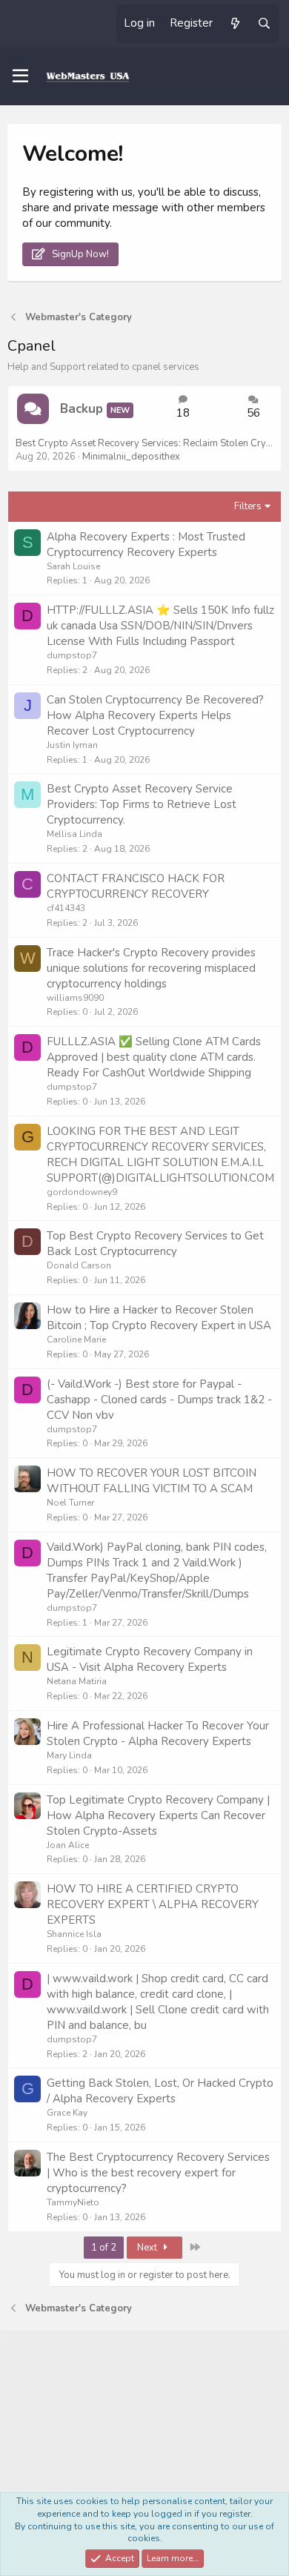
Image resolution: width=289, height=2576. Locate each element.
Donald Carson (79, 1265)
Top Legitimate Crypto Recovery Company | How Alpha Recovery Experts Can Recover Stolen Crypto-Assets (158, 1815)
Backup (82, 409)
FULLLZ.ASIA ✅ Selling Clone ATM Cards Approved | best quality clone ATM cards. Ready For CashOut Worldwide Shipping (154, 1057)
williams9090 (75, 998)
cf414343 (66, 908)
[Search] (264, 24)
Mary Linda (69, 1755)
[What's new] (235, 24)
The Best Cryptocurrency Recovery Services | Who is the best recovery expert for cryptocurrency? (158, 2173)
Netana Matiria (77, 1681)
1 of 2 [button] (104, 2248)
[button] (20, 76)
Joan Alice (68, 1845)
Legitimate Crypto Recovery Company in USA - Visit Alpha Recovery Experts (150, 1659)
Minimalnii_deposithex (131, 457)
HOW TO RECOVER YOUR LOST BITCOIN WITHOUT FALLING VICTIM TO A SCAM (152, 1481)
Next (148, 2248)
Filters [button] (248, 506)
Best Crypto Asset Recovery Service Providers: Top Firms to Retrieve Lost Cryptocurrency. (142, 804)
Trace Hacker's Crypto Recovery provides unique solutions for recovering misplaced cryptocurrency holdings (151, 968)
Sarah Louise (73, 566)
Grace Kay (67, 2113)
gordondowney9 (82, 1192)
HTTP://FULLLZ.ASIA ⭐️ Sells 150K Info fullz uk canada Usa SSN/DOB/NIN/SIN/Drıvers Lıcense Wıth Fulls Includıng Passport (160, 626)
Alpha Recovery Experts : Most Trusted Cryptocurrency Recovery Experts (146, 544)
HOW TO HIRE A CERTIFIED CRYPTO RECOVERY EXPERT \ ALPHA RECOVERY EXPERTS (153, 1904)
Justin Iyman (72, 745)
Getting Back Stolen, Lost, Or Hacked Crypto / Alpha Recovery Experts (160, 2091)
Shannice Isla (74, 1934)
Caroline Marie (76, 1340)
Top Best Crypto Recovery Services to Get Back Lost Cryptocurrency (155, 1244)
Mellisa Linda (74, 834)
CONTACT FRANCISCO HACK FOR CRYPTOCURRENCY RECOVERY (136, 886)
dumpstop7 (72, 655)
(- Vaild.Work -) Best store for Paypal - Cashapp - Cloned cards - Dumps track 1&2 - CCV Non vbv (159, 1400)
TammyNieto (73, 2202)
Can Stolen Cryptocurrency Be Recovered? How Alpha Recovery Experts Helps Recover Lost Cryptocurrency (155, 715)
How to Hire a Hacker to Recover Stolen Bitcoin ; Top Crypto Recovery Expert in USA (159, 1318)
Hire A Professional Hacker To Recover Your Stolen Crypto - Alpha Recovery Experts (158, 1734)
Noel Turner (70, 1503)
